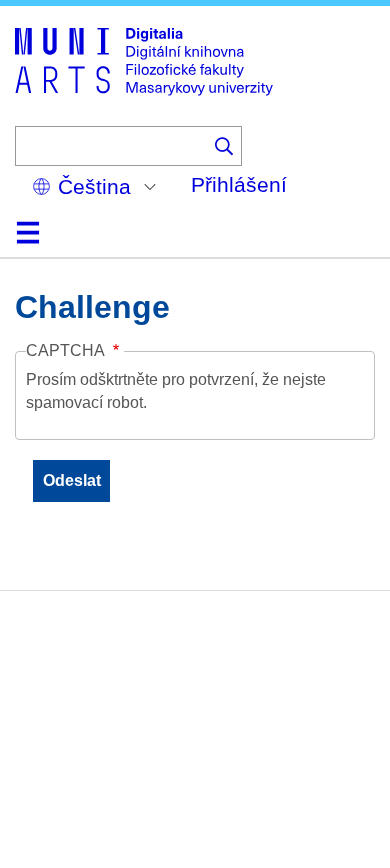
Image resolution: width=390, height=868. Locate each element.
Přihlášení (239, 184)
